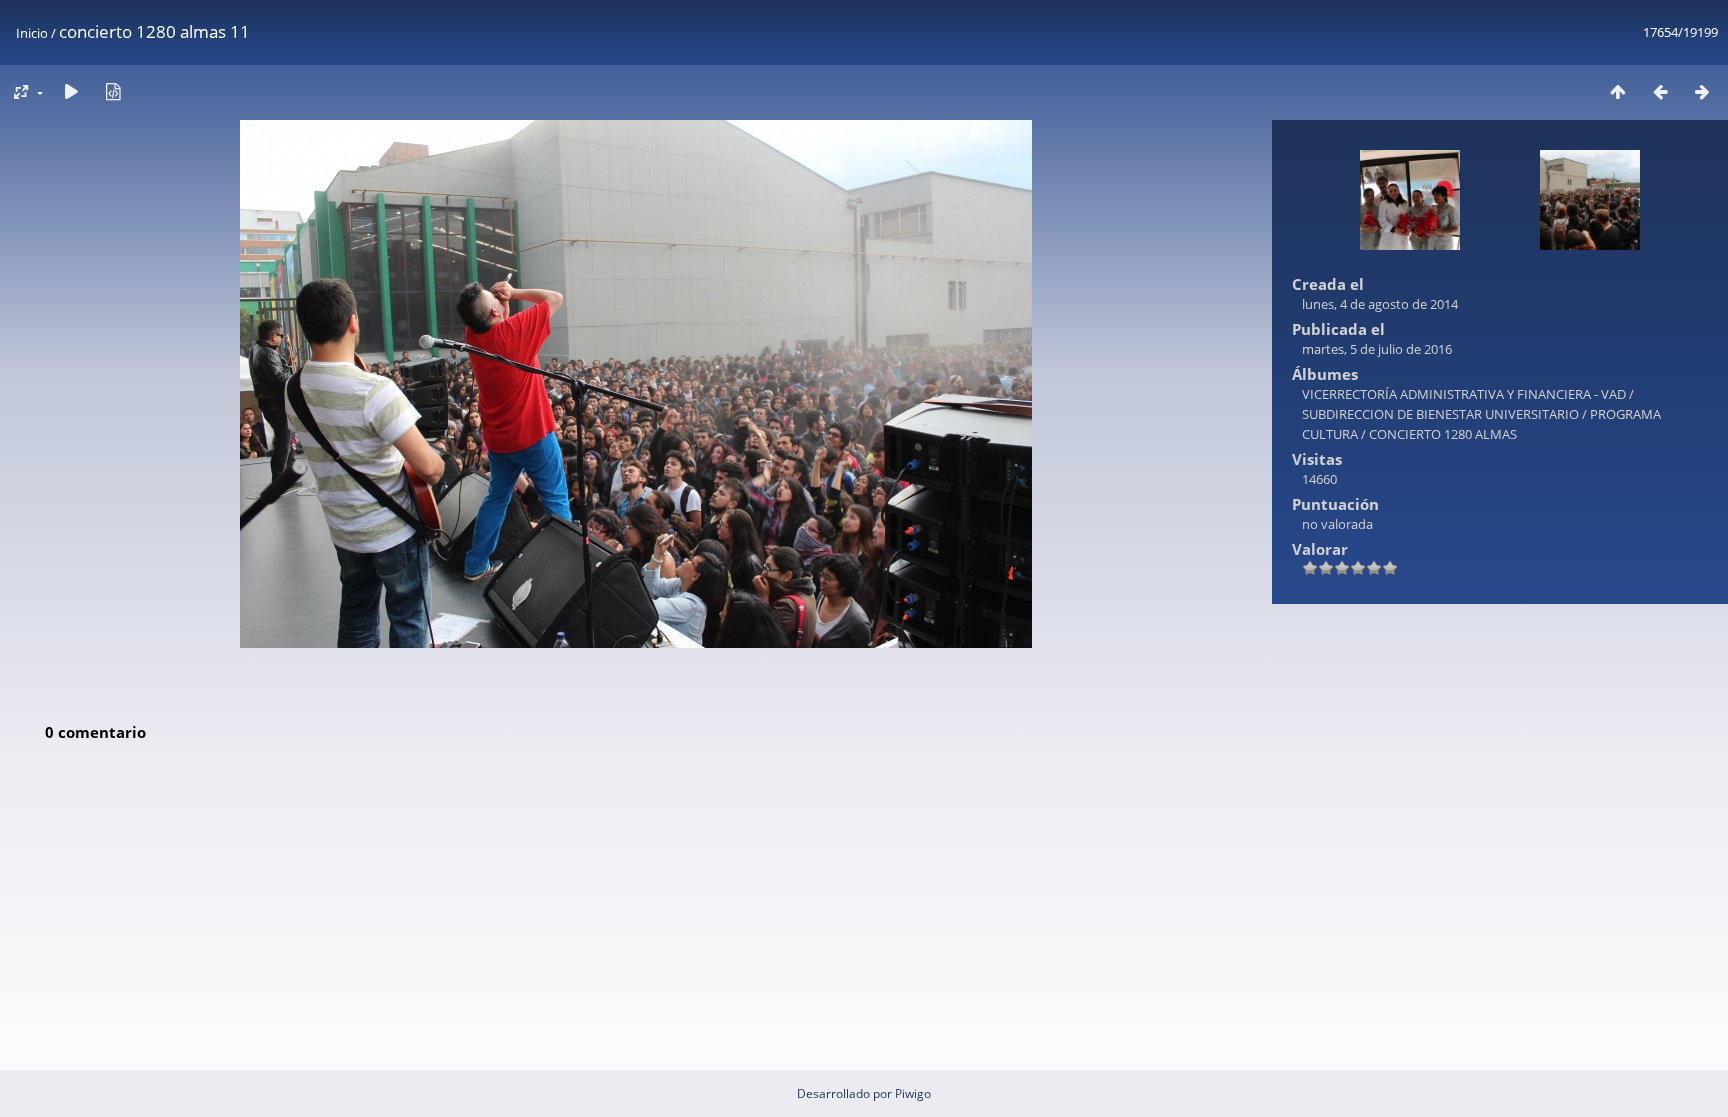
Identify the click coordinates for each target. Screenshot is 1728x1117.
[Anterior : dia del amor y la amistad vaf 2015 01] (1660, 91)
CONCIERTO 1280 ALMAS (1443, 434)
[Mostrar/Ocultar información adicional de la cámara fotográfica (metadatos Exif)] (113, 91)
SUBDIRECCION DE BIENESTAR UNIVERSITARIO (1440, 414)
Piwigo (913, 1093)
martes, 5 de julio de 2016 (1377, 349)
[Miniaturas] (1618, 91)
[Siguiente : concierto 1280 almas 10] (1702, 91)
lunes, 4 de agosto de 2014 (1380, 304)
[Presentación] (71, 91)
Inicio (32, 33)
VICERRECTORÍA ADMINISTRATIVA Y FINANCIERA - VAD (1464, 394)
